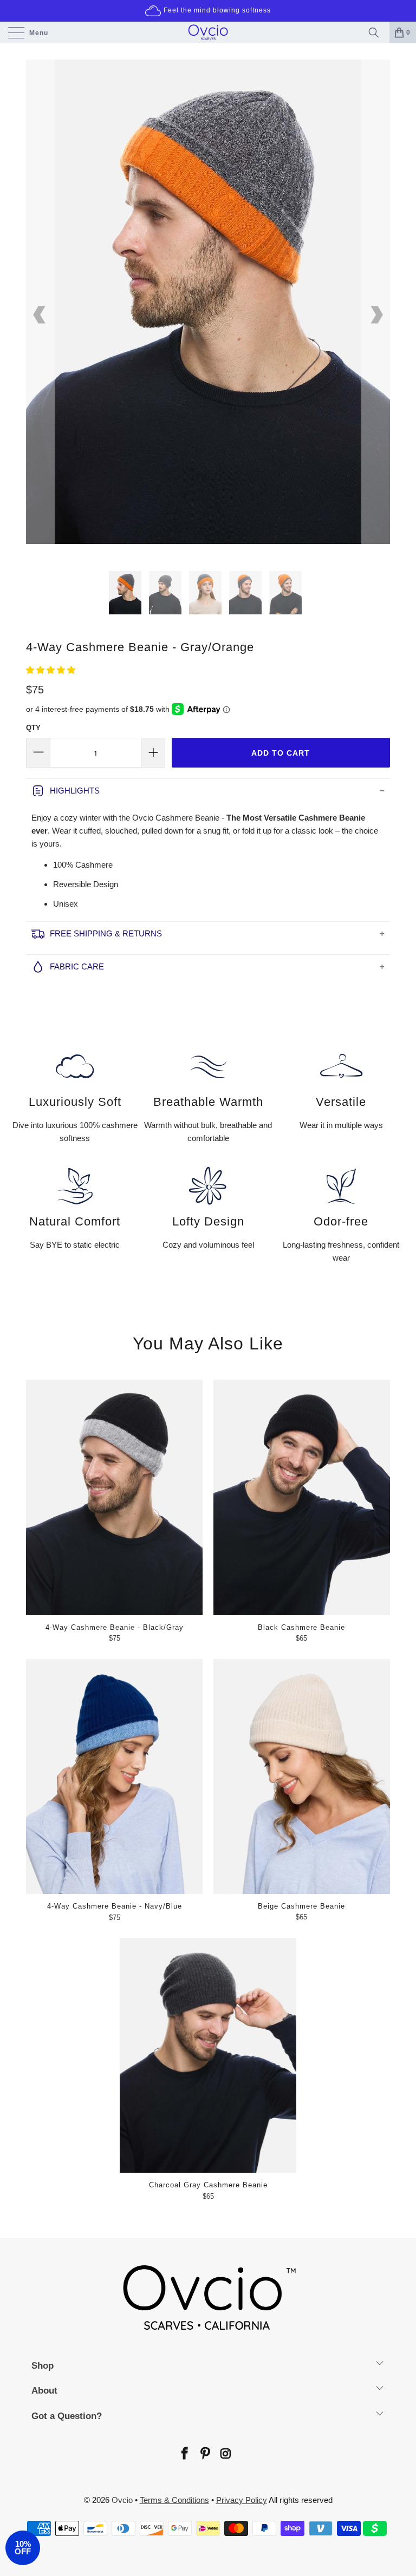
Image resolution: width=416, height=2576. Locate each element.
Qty (33, 728)
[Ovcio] (208, 32)
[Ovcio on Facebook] (184, 2454)
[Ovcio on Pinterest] (205, 2454)
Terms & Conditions (174, 2500)
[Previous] (40, 315)
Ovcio (122, 2500)
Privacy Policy (242, 2500)
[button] (51, 670)
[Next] (376, 315)
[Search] (376, 32)
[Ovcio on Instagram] (225, 2454)
